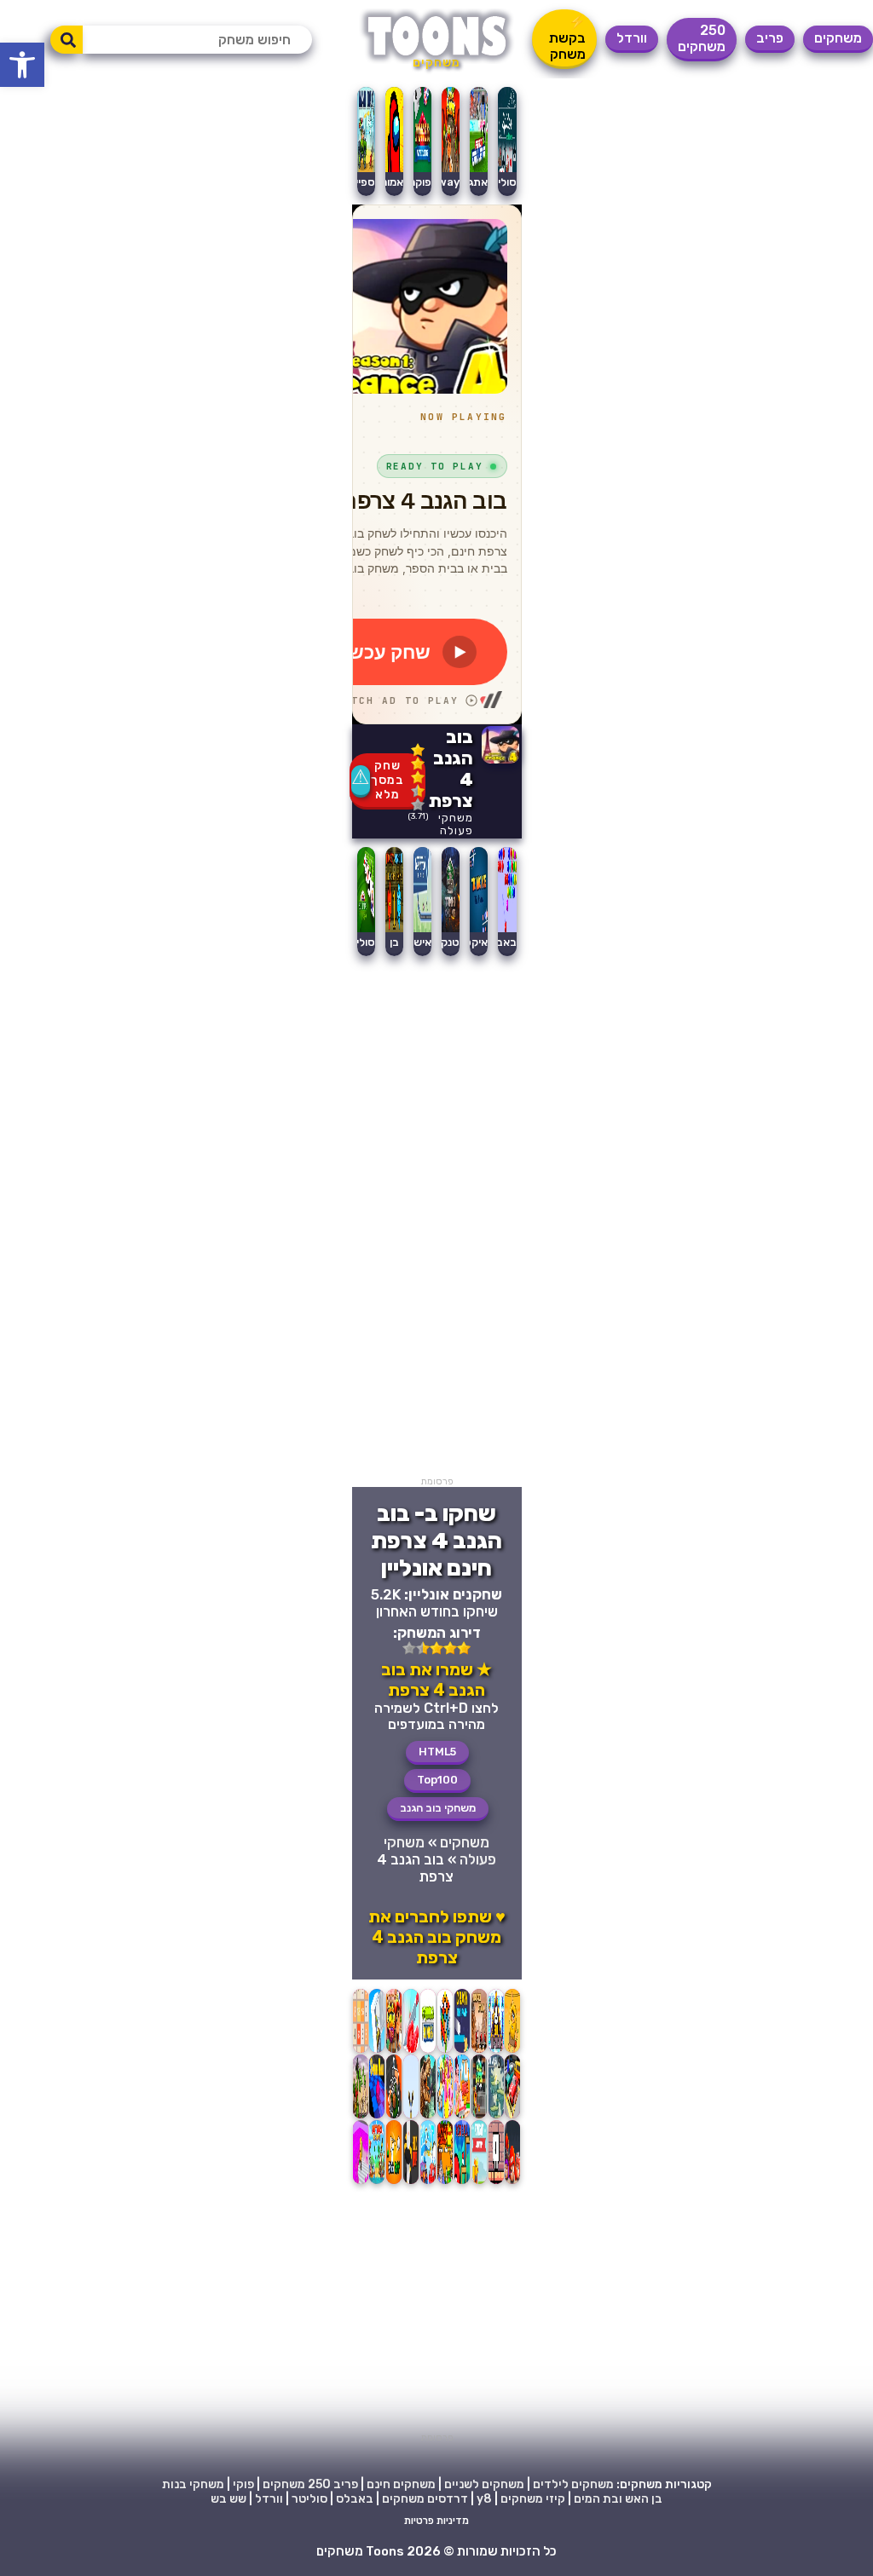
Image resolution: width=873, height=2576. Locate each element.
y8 (484, 2499)
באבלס (500, 942)
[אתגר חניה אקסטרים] (512, 2118)
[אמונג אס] (394, 168)
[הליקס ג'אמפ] (411, 2184)
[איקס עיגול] (479, 928)
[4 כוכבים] (418, 791)
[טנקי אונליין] (451, 928)
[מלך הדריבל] (428, 2052)
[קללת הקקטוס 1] (361, 2118)
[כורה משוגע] (361, 2184)
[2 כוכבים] (418, 764)
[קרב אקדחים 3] (496, 2118)
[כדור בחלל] (377, 2118)
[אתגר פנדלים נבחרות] (479, 168)
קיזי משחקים (533, 2499)
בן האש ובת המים (618, 2499)
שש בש (228, 2499)
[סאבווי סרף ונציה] (394, 2052)
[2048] (361, 2052)
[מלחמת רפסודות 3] (377, 2184)
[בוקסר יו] (512, 2184)
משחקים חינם (401, 2484)
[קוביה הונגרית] (445, 2052)
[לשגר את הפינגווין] (411, 2118)
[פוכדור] (462, 2184)
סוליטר (359, 942)
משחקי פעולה (456, 824)
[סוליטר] (366, 928)
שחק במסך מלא (387, 780)
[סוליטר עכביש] (507, 168)
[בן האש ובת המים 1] (394, 928)
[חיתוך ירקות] (411, 2052)
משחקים (838, 38)
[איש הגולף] (394, 2184)
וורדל (632, 38)
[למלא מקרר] (377, 2052)
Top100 (437, 1780)
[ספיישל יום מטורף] (366, 168)
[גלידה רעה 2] (496, 2052)
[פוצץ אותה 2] (445, 2118)
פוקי (243, 2484)
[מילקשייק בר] (462, 2118)
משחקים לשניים (484, 2484)
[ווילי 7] (428, 2184)
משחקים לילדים (573, 2484)
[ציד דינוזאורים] (428, 2118)
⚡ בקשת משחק (567, 38)
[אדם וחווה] (512, 2052)
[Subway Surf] (451, 168)
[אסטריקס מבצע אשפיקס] (445, 2184)
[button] (22, 65)
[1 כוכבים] (418, 750)
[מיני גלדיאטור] (479, 2052)
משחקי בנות (193, 2484)
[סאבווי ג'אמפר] (479, 2118)
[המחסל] (394, 2118)
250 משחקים (702, 38)
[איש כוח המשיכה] (422, 928)
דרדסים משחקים (425, 2499)
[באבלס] (507, 928)
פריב (770, 38)
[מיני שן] (496, 2184)
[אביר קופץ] (479, 2184)
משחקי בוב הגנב (438, 1808)
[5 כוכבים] (418, 804)
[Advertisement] (437, 1220)
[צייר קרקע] (462, 2052)
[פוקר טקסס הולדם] (422, 168)
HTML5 (437, 1752)
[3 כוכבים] (418, 777)
